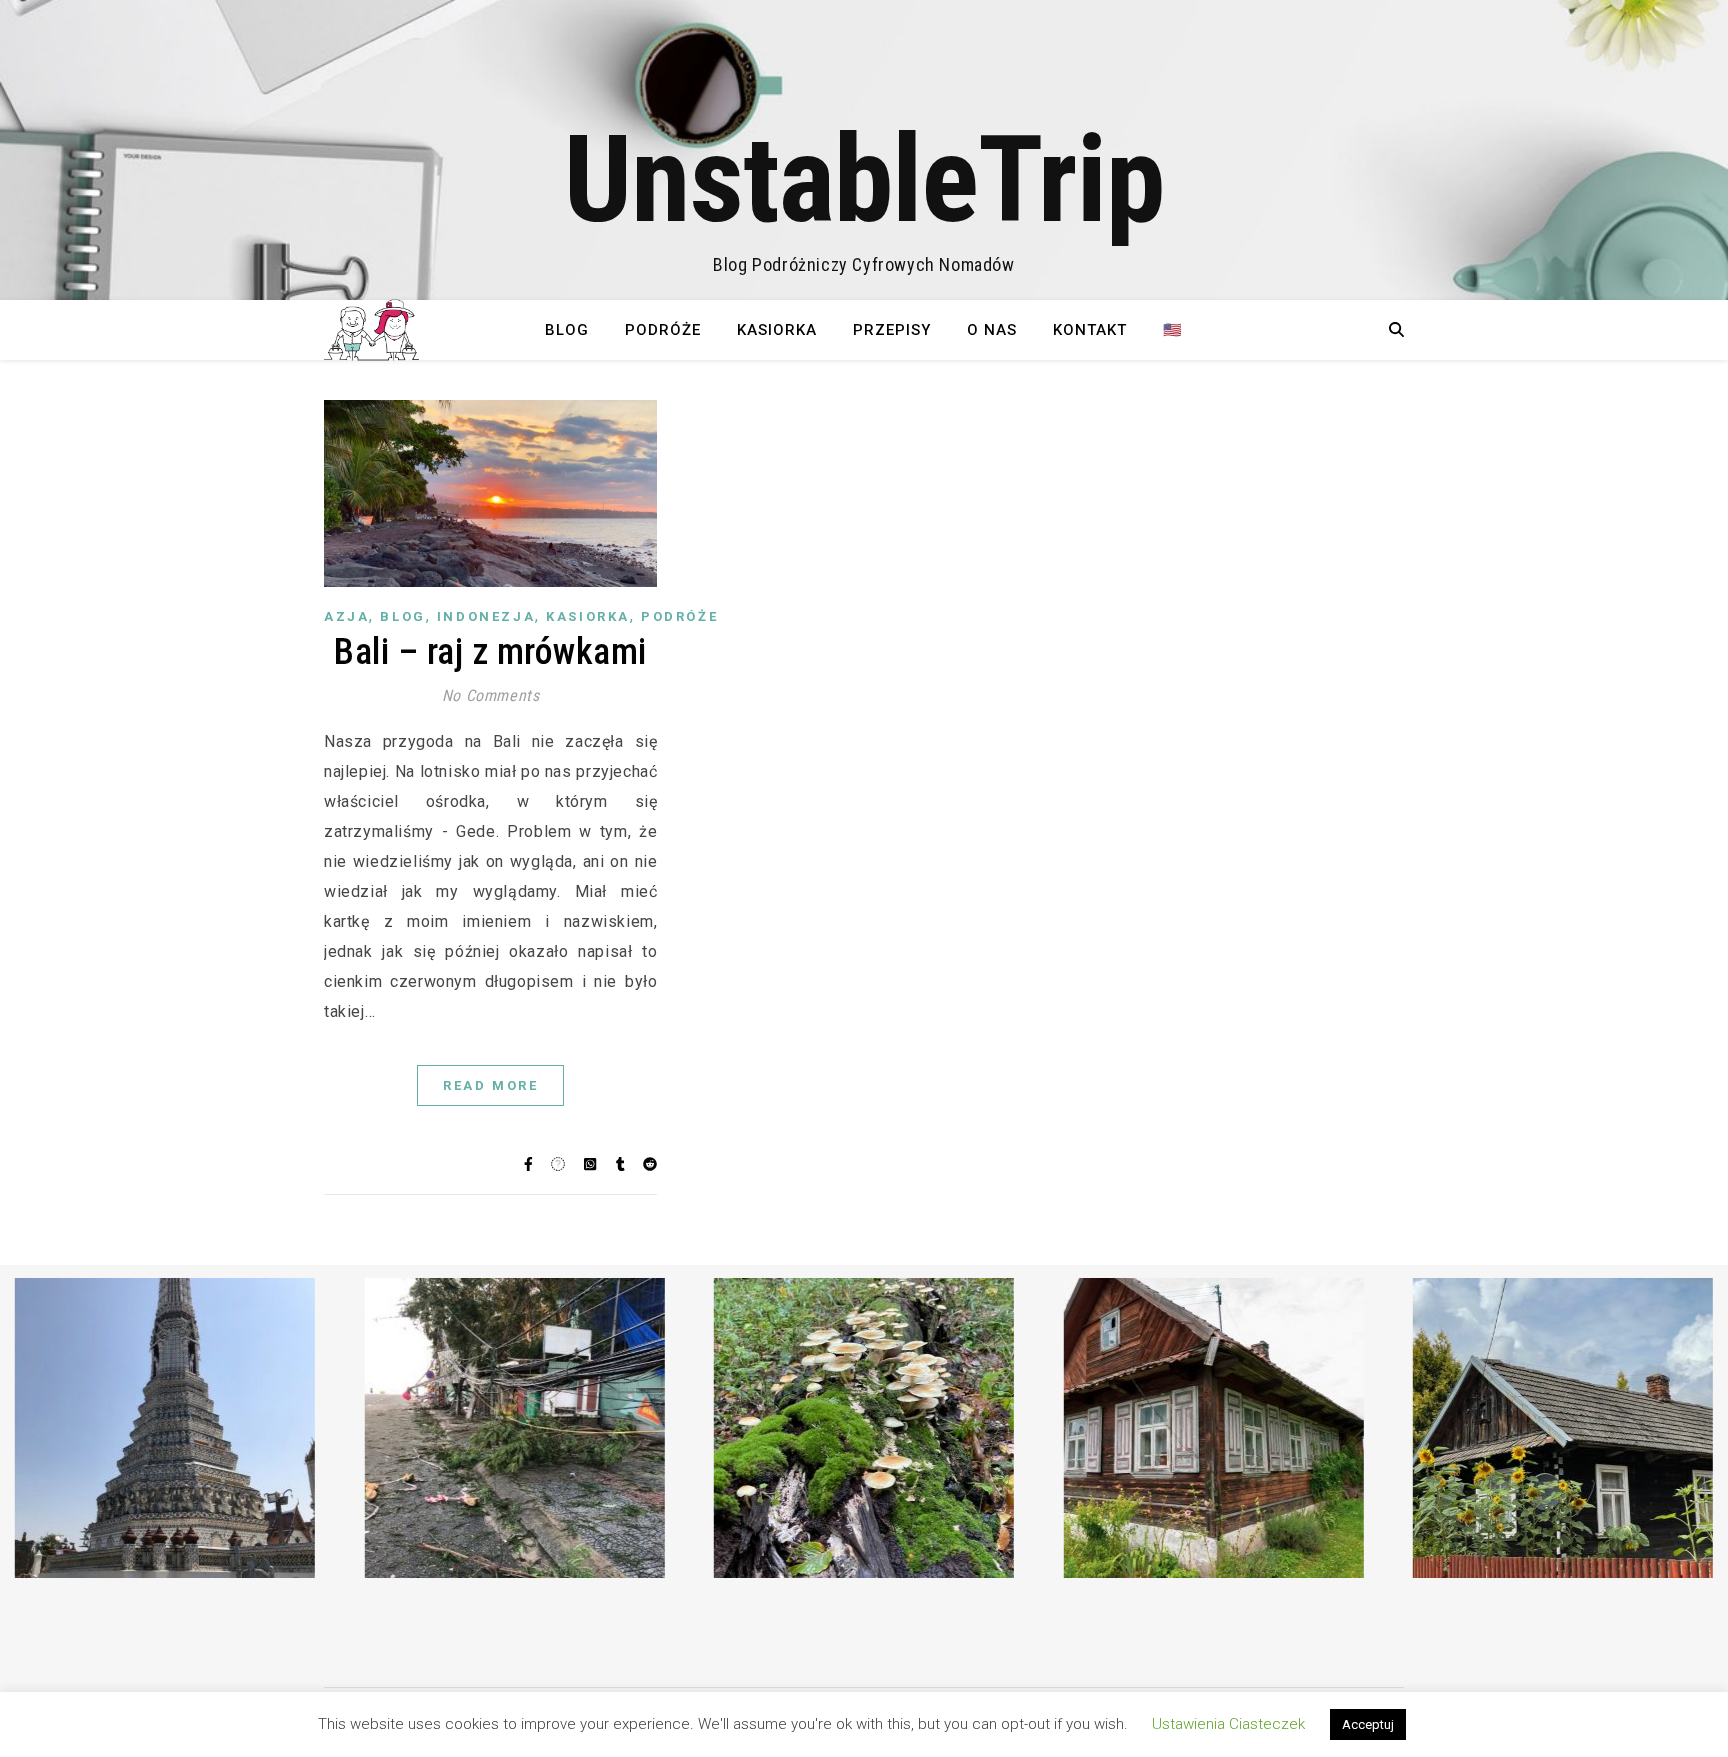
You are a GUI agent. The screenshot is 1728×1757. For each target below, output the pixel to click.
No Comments (491, 695)
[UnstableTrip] (864, 150)
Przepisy (892, 330)
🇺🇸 (1173, 330)
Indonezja (486, 616)
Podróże (663, 330)
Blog (567, 330)
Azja (346, 616)
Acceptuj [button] (1368, 1724)
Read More (490, 1085)
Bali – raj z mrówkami (490, 652)
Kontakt (1090, 330)
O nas (992, 330)
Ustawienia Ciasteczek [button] (1228, 1724)
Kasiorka (777, 330)
